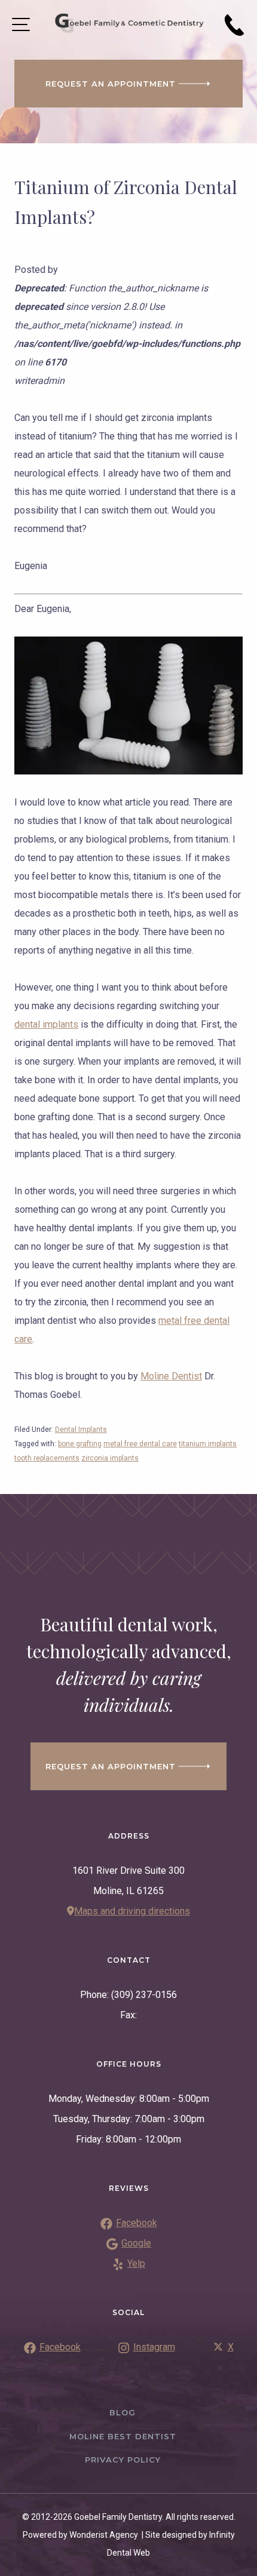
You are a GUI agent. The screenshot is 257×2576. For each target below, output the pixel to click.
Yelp (136, 2263)
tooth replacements (47, 1458)
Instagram (154, 2347)
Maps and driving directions (132, 1911)
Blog (123, 2412)
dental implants (46, 1024)
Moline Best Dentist (123, 2436)
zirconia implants (110, 1458)
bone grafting (80, 1444)
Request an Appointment (111, 84)
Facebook (137, 2223)
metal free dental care (140, 1444)
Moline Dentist (171, 1376)
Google (136, 2243)
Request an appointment (111, 1766)
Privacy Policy (123, 2460)
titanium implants (208, 1444)
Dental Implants (81, 1430)
